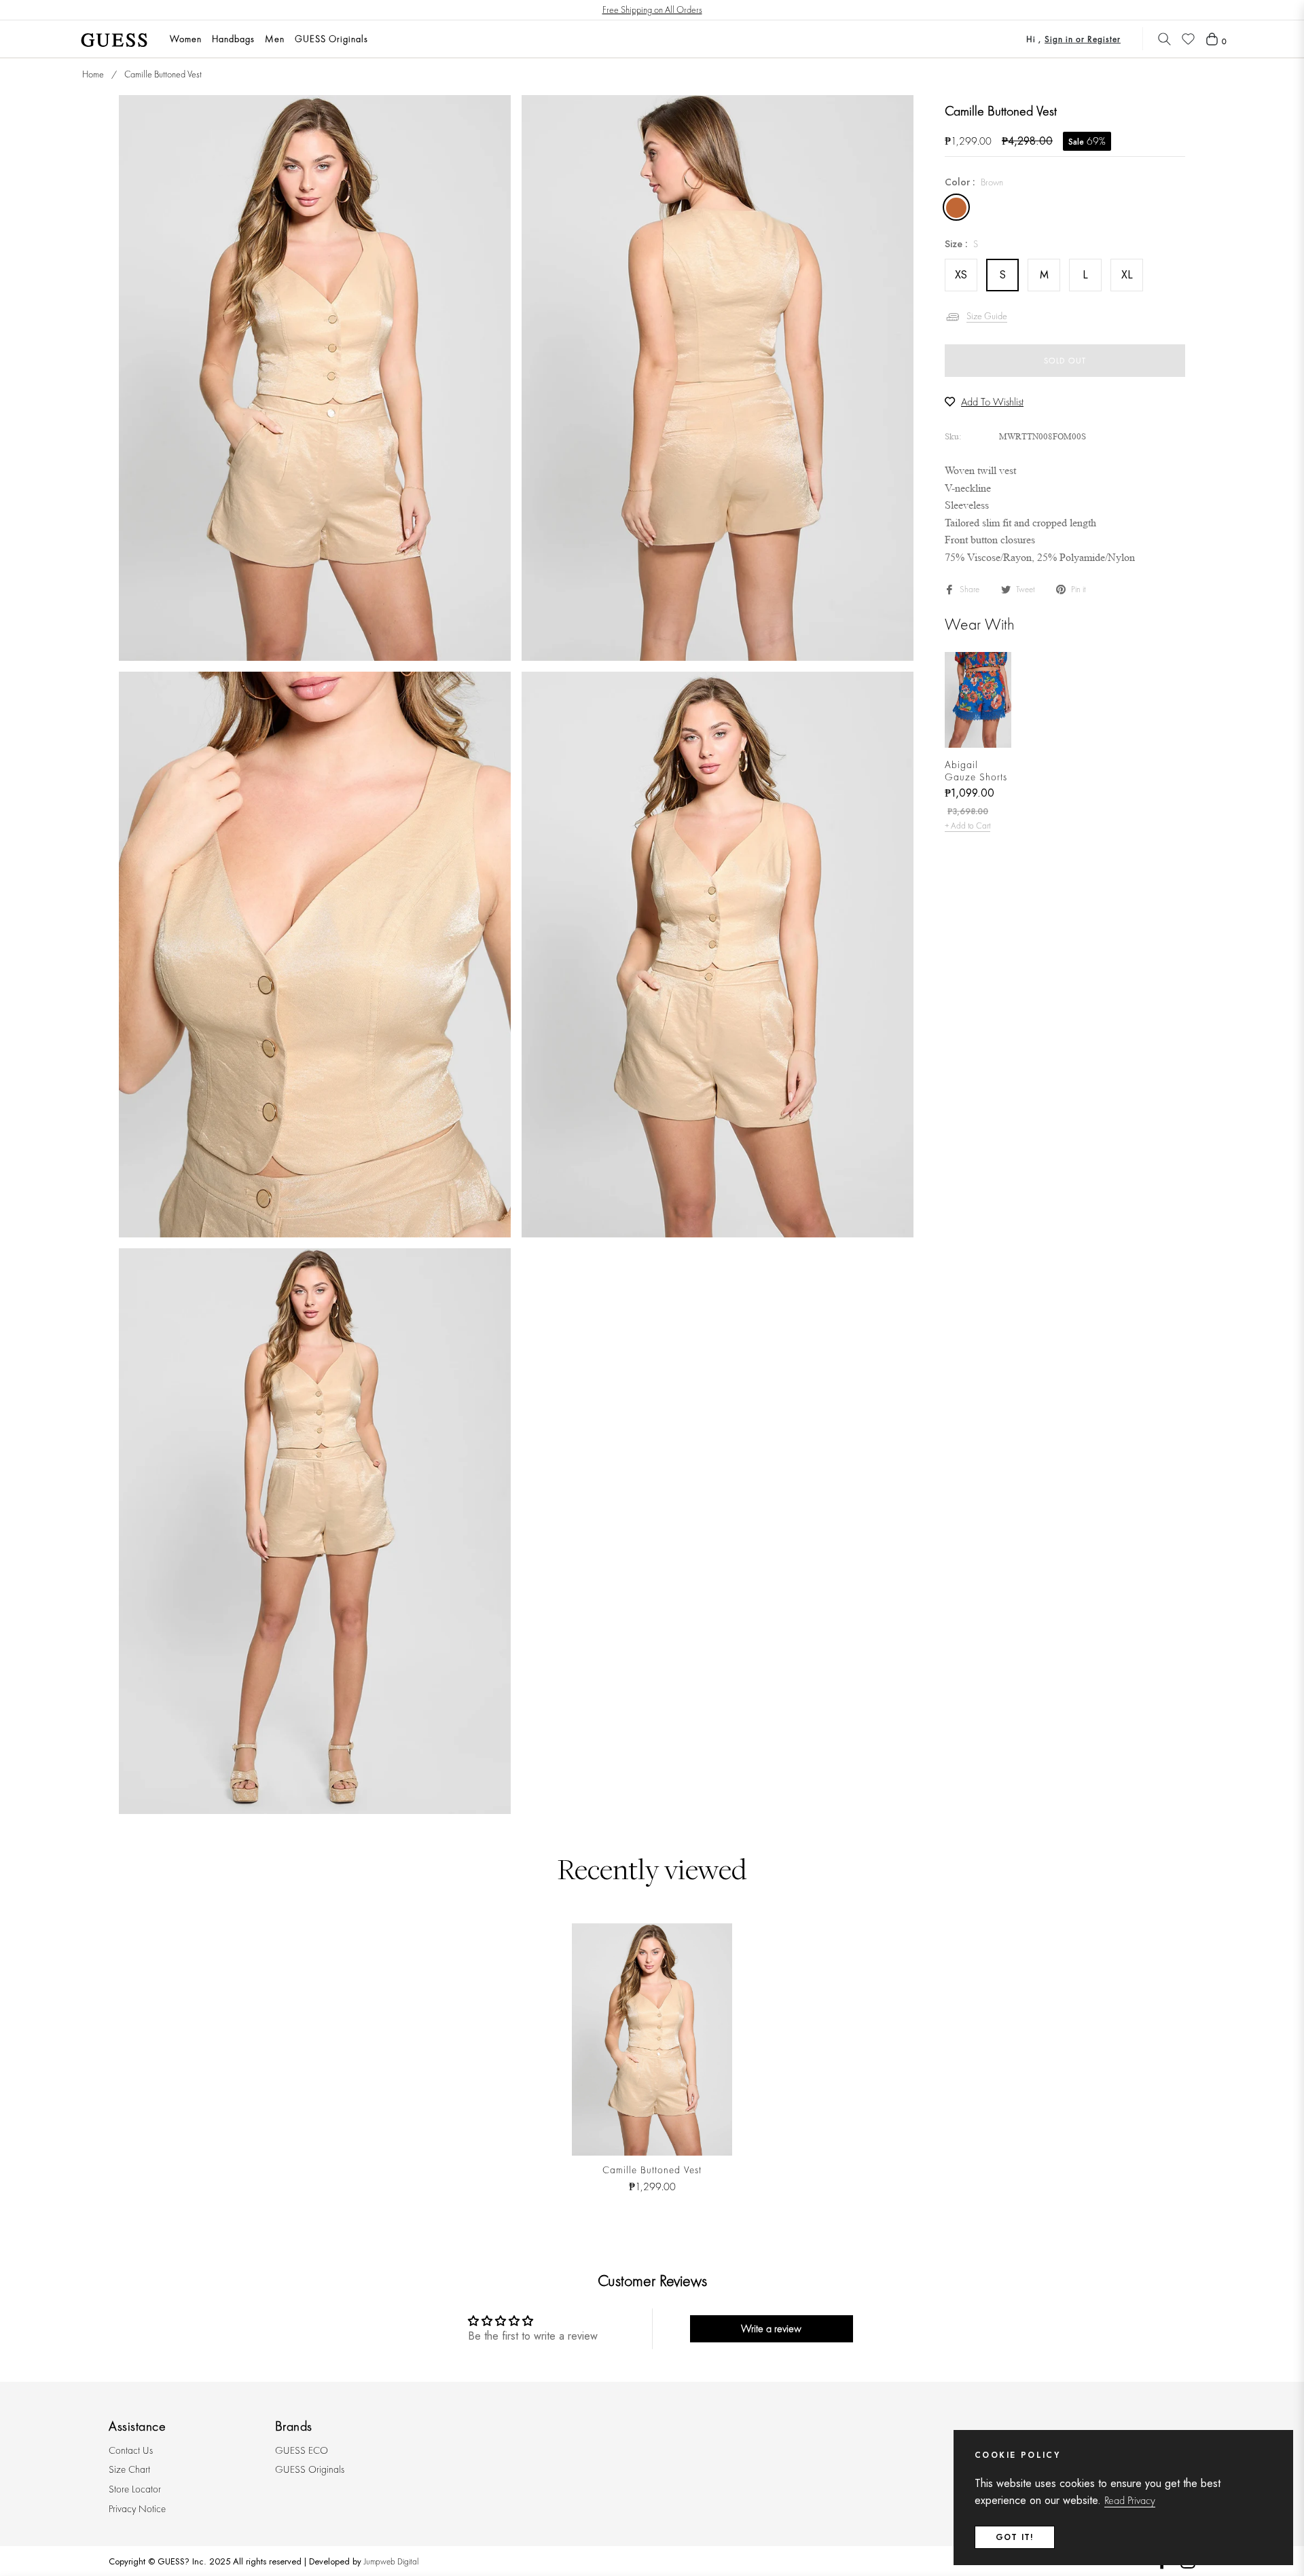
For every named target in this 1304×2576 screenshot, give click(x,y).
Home (93, 74)
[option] (315, 378)
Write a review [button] (771, 2328)
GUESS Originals (310, 2469)
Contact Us (131, 2450)
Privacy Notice (137, 2509)
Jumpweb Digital (391, 2561)
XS (961, 275)
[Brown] (956, 207)
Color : (974, 182)
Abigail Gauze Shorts (976, 771)
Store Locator (135, 2489)
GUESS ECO (302, 2450)
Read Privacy (1130, 2500)
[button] (1164, 39)
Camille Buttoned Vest (652, 2170)
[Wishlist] (1188, 39)
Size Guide (987, 316)
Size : (961, 244)
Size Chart (129, 2469)
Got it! (1015, 2537)
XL (1127, 275)
